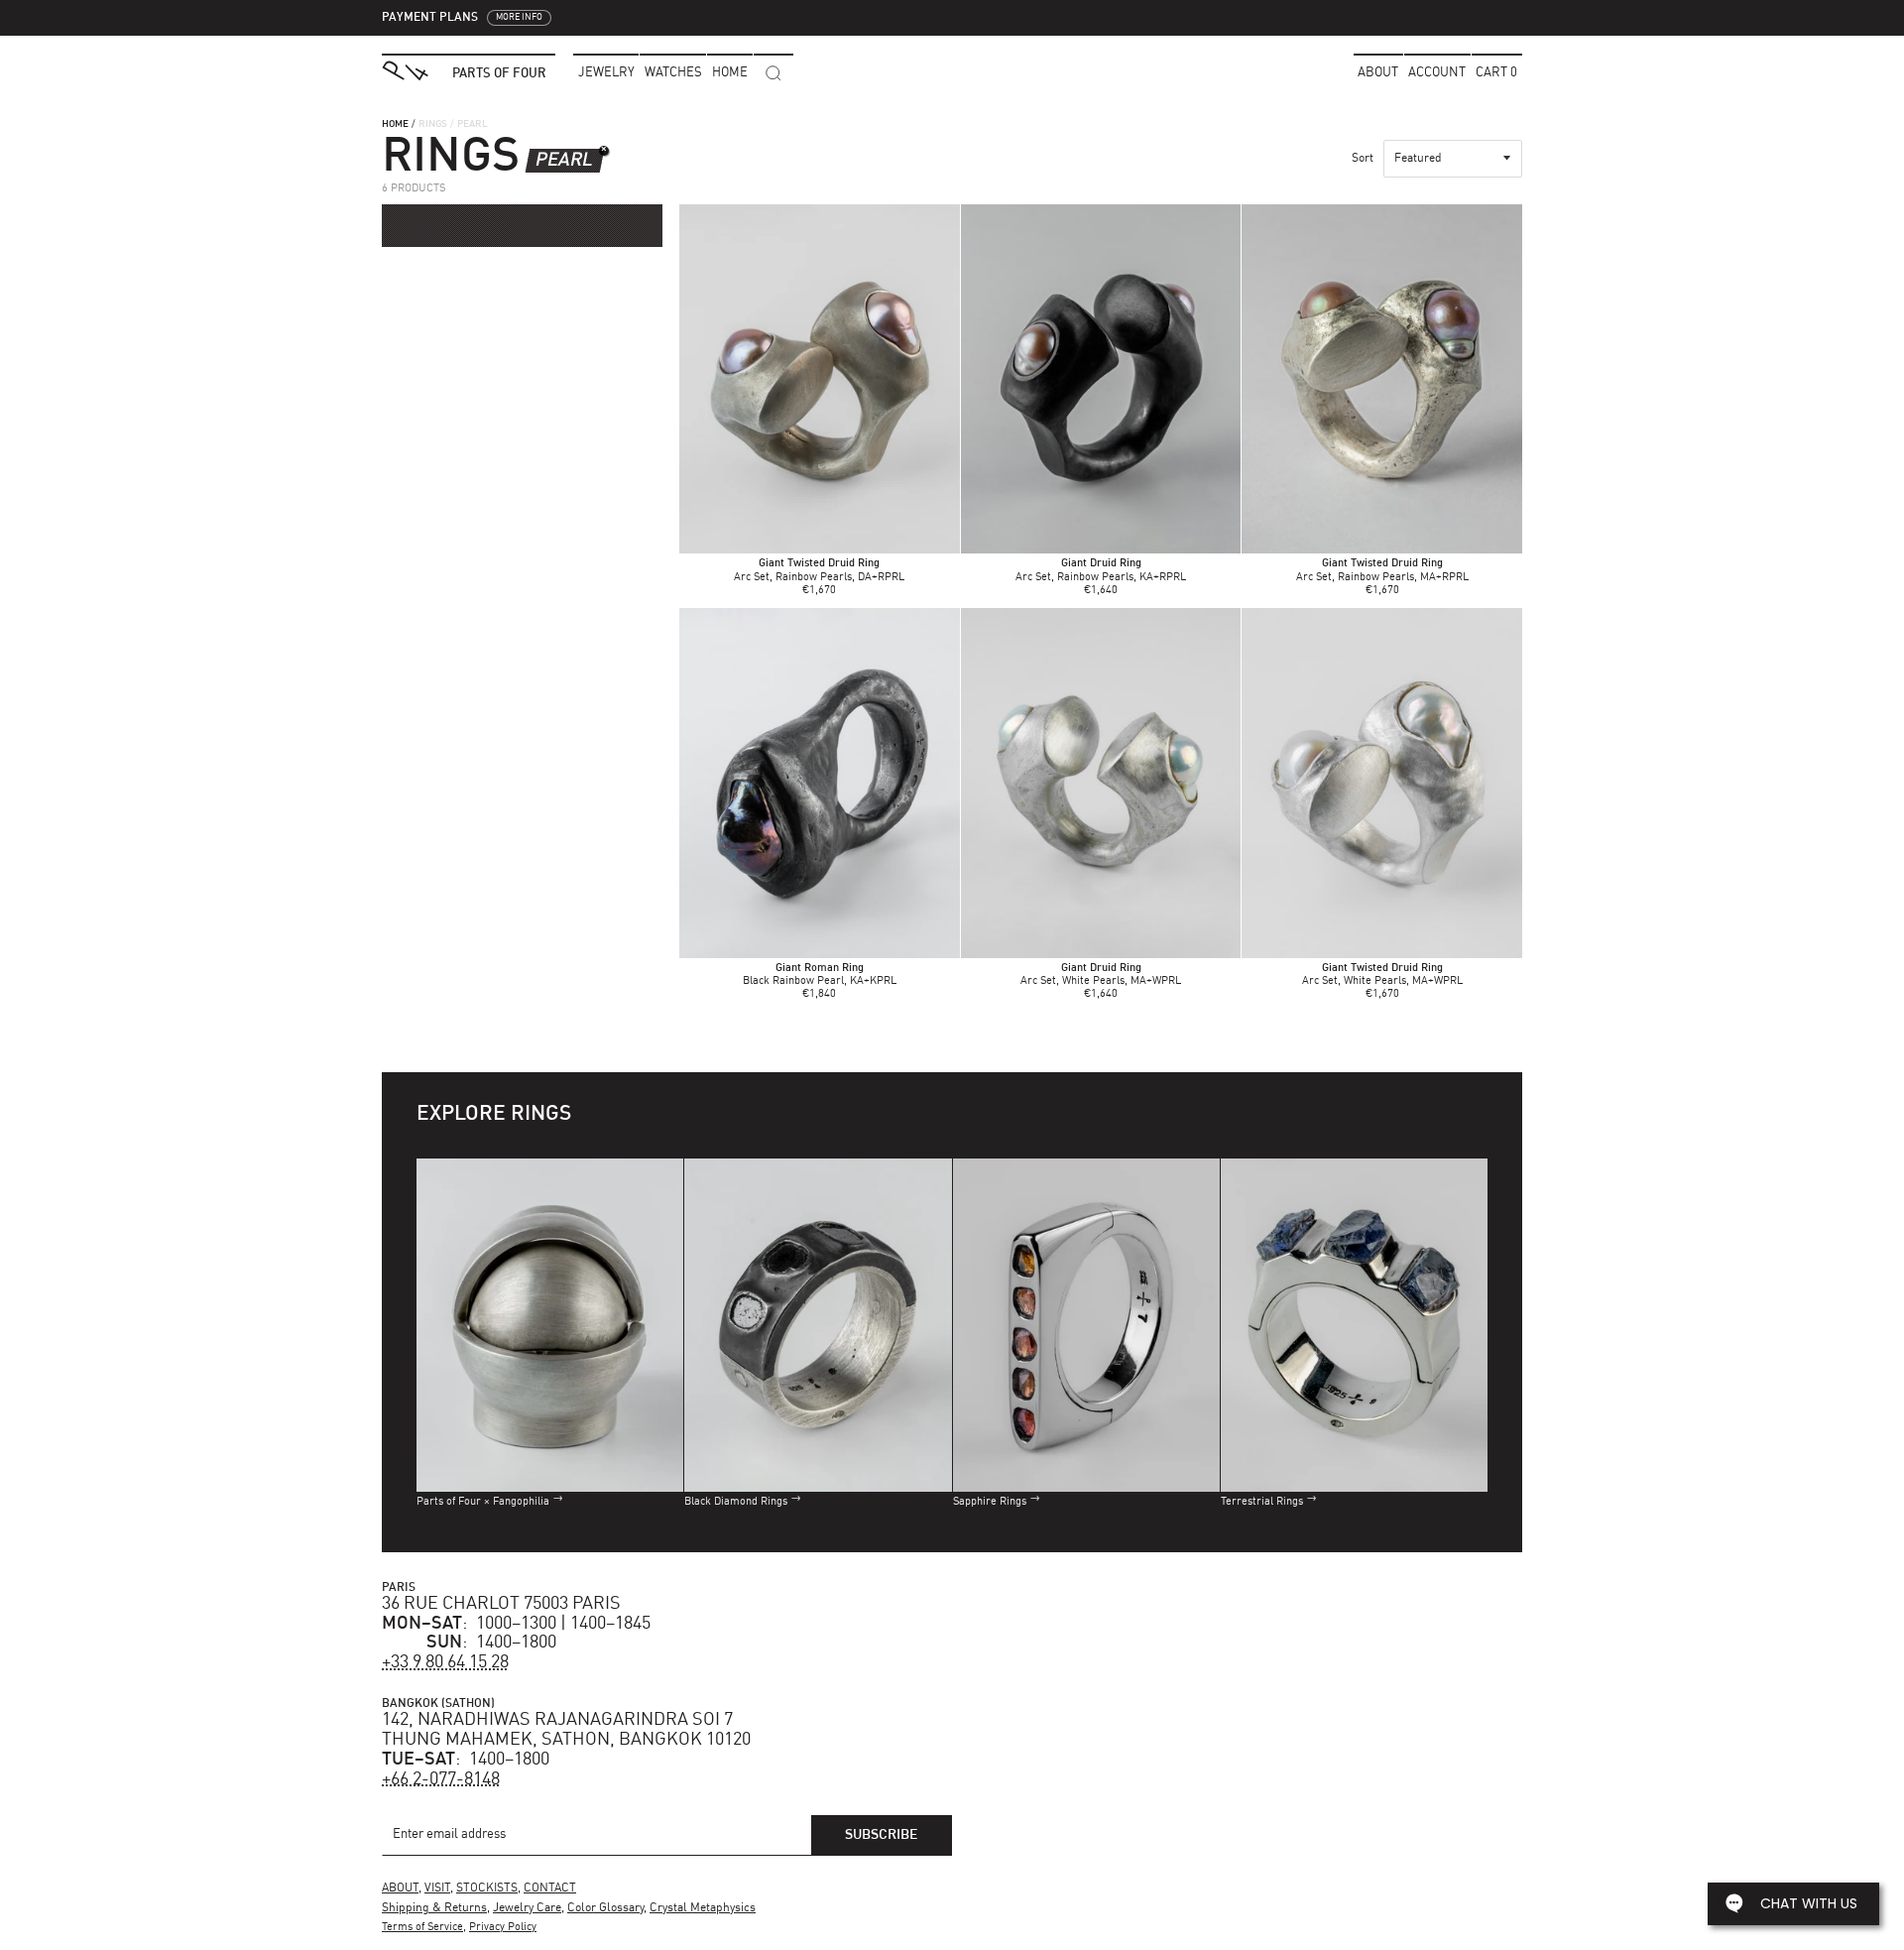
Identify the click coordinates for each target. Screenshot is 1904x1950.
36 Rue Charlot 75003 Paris (501, 1604)
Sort (1363, 159)
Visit (437, 1889)
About (1378, 73)
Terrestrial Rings (1262, 1502)
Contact (550, 1889)
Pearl (564, 160)
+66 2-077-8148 (441, 1779)
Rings (433, 124)
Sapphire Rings (990, 1502)
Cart (1496, 73)
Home (395, 124)
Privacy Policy (503, 1928)
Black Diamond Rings (736, 1502)
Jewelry (606, 73)
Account (1437, 73)
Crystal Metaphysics (703, 1908)
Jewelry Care (527, 1908)
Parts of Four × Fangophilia (483, 1502)
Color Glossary (605, 1908)
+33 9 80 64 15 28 (445, 1662)
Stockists (487, 1889)
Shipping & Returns (434, 1908)
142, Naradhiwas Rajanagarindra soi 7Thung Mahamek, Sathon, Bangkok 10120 (566, 1730)
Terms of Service (422, 1928)
